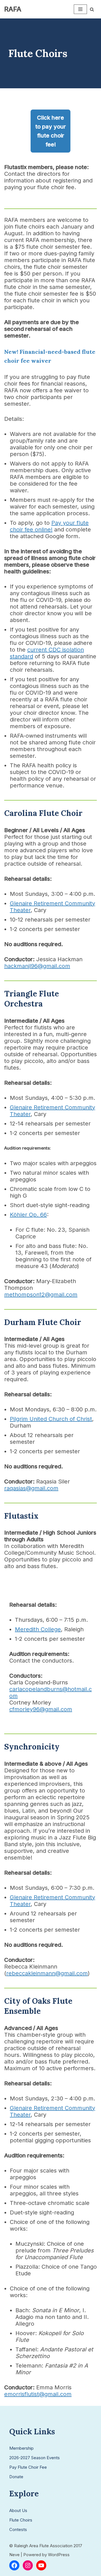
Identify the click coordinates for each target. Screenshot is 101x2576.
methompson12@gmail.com (41, 1295)
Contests (18, 2529)
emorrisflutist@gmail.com (38, 2394)
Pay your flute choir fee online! (49, 526)
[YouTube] (41, 2565)
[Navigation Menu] (80, 9)
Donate (16, 2477)
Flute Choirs (21, 2520)
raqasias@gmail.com (31, 1488)
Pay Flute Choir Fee (28, 2467)
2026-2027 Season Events (35, 2458)
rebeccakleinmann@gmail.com (47, 1973)
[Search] (92, 9)
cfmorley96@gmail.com (41, 1709)
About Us (18, 2510)
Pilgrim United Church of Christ (51, 1419)
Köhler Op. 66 (28, 1215)
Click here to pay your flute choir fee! (51, 131)
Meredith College (38, 1629)
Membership (21, 2448)
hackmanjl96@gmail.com (37, 966)
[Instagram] (28, 2565)
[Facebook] (14, 2565)
